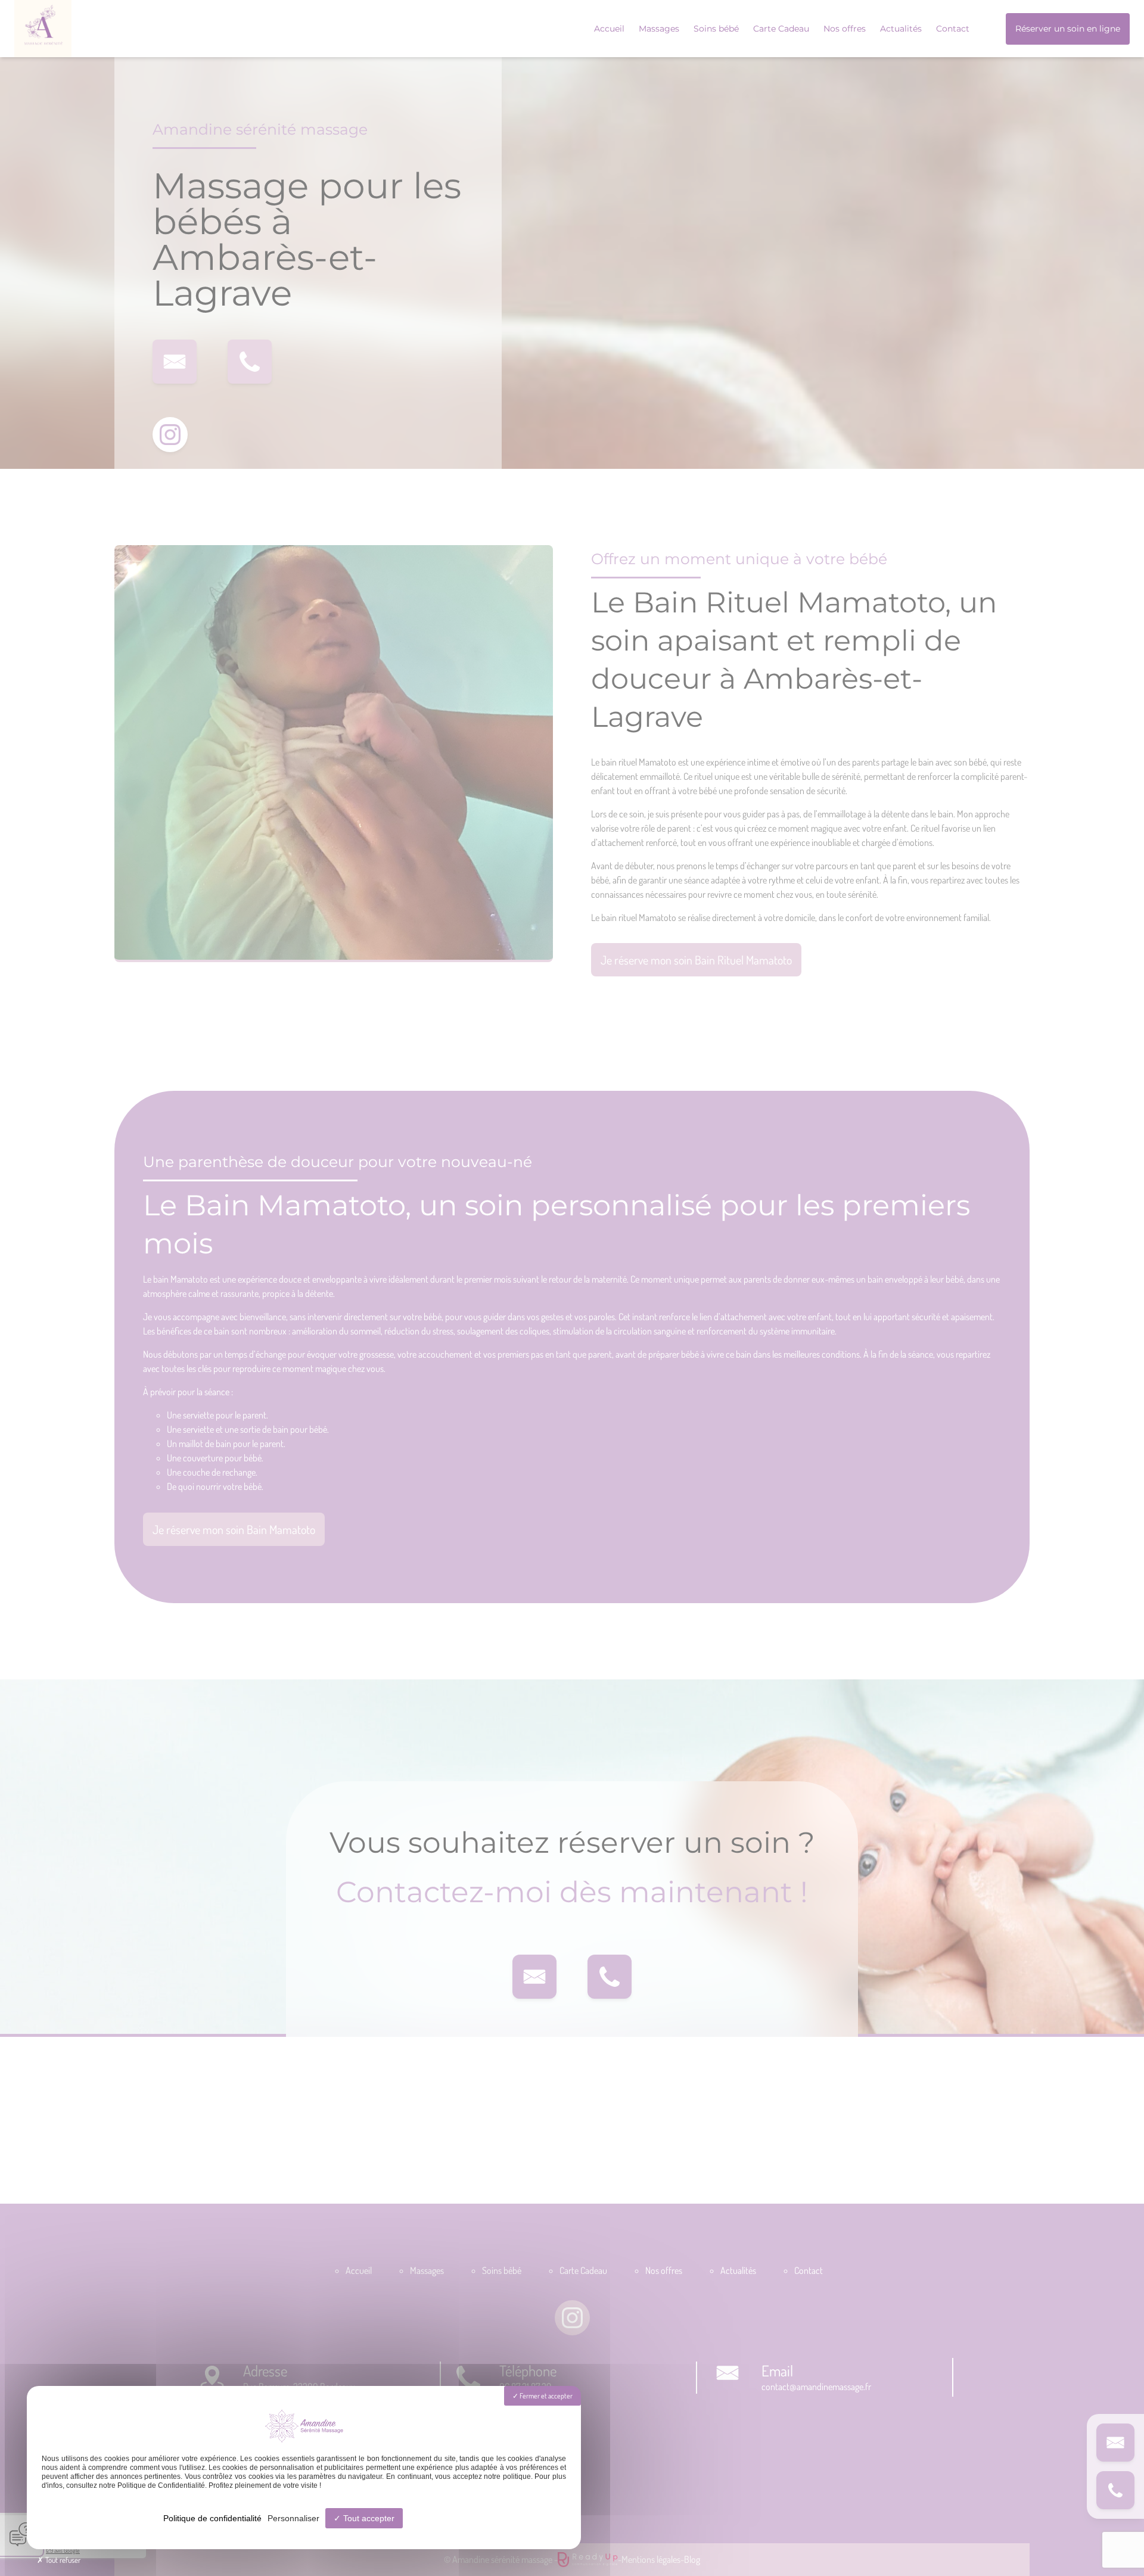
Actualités (901, 29)
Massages (659, 29)
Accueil (609, 29)
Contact (953, 29)
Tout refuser (62, 2560)
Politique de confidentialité (212, 2518)
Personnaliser (293, 2518)
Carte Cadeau (781, 29)
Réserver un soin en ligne (1068, 29)
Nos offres (845, 29)
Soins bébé (716, 29)
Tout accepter (368, 2518)
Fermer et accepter (545, 2396)
